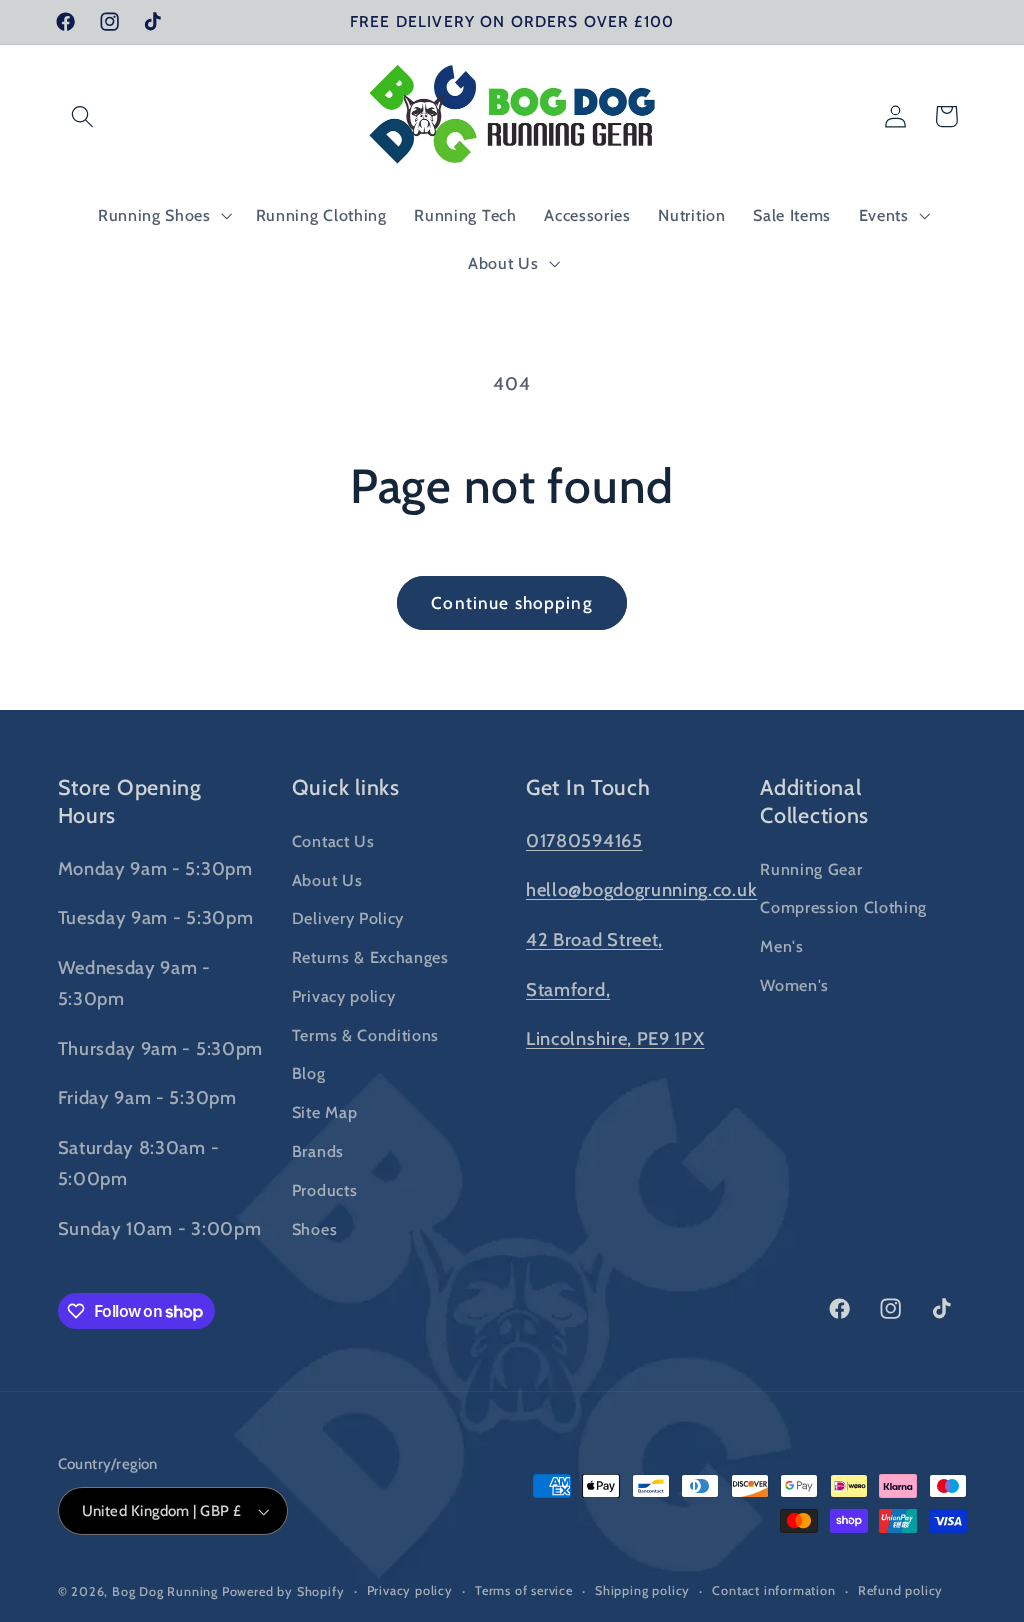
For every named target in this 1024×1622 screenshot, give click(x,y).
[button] (83, 116)
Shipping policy (642, 1590)
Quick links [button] (346, 787)
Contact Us (333, 841)
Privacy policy (344, 996)
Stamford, (568, 989)
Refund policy (900, 1590)
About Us (327, 880)
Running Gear (811, 869)
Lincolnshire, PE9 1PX (615, 1038)
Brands (318, 1151)
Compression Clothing (843, 907)
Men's (781, 946)
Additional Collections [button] (814, 801)
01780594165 (584, 840)
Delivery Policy (348, 918)
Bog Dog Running (165, 1591)
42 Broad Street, (594, 939)
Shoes (314, 1229)
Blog (309, 1073)
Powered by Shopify (283, 1591)
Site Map (325, 1112)
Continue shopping (512, 602)
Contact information (773, 1590)
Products (325, 1190)
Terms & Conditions (365, 1035)
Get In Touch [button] (588, 787)
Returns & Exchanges (370, 957)
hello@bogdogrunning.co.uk (641, 889)
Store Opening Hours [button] (130, 801)
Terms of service (524, 1590)
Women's (794, 985)
